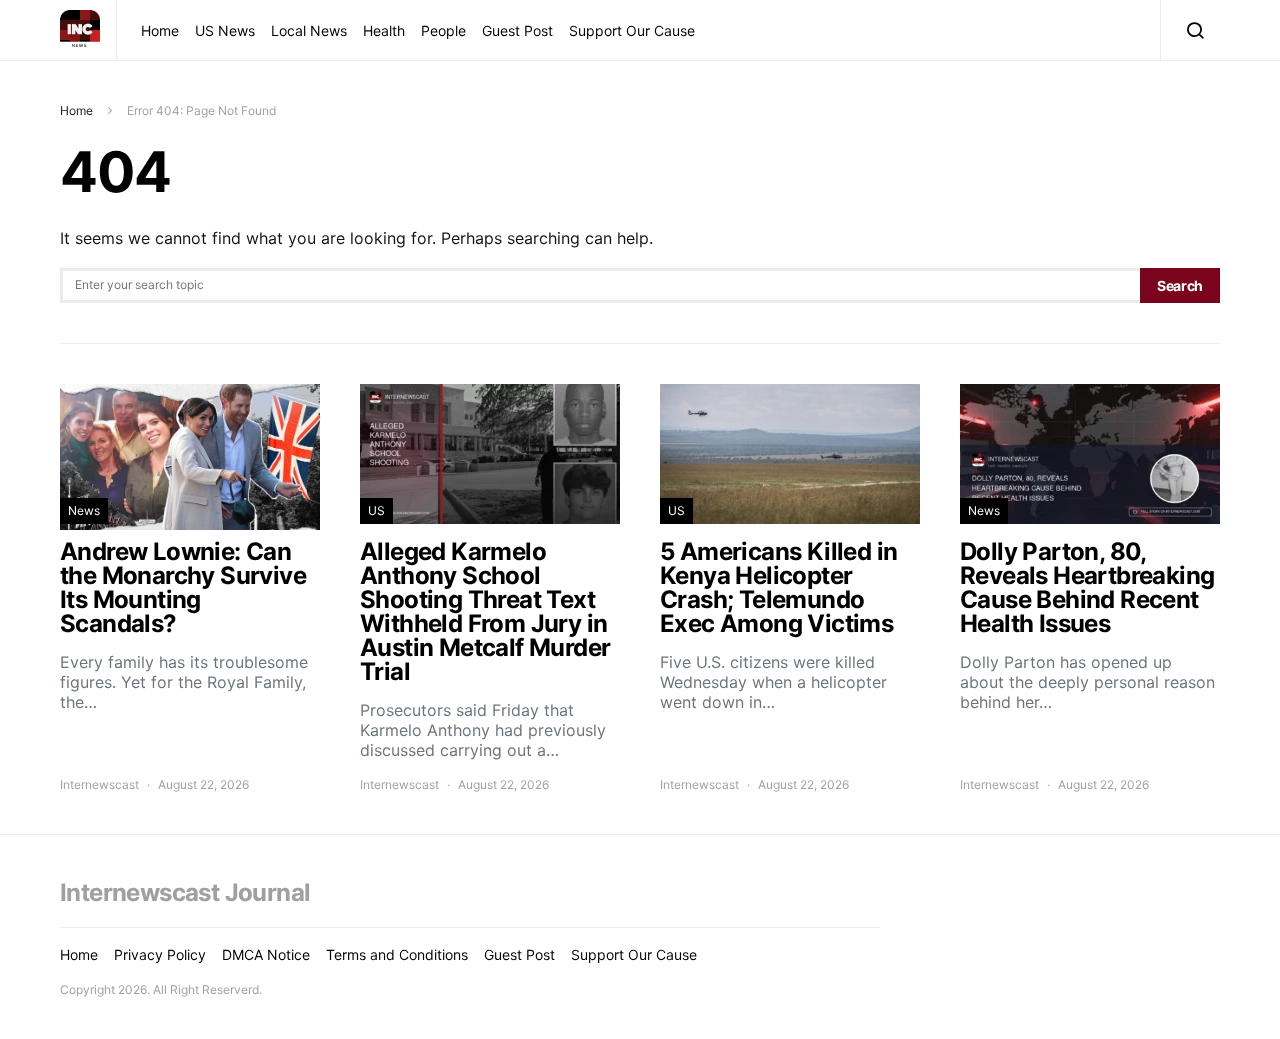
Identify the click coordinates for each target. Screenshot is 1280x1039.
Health (384, 30)
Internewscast (99, 784)
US (376, 510)
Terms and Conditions (397, 954)
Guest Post (517, 30)
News (84, 510)
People (443, 30)
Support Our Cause (632, 30)
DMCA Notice (266, 954)
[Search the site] (1190, 30)
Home (160, 30)
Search (1180, 285)
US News (225, 30)
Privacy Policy (160, 954)
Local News (309, 30)
